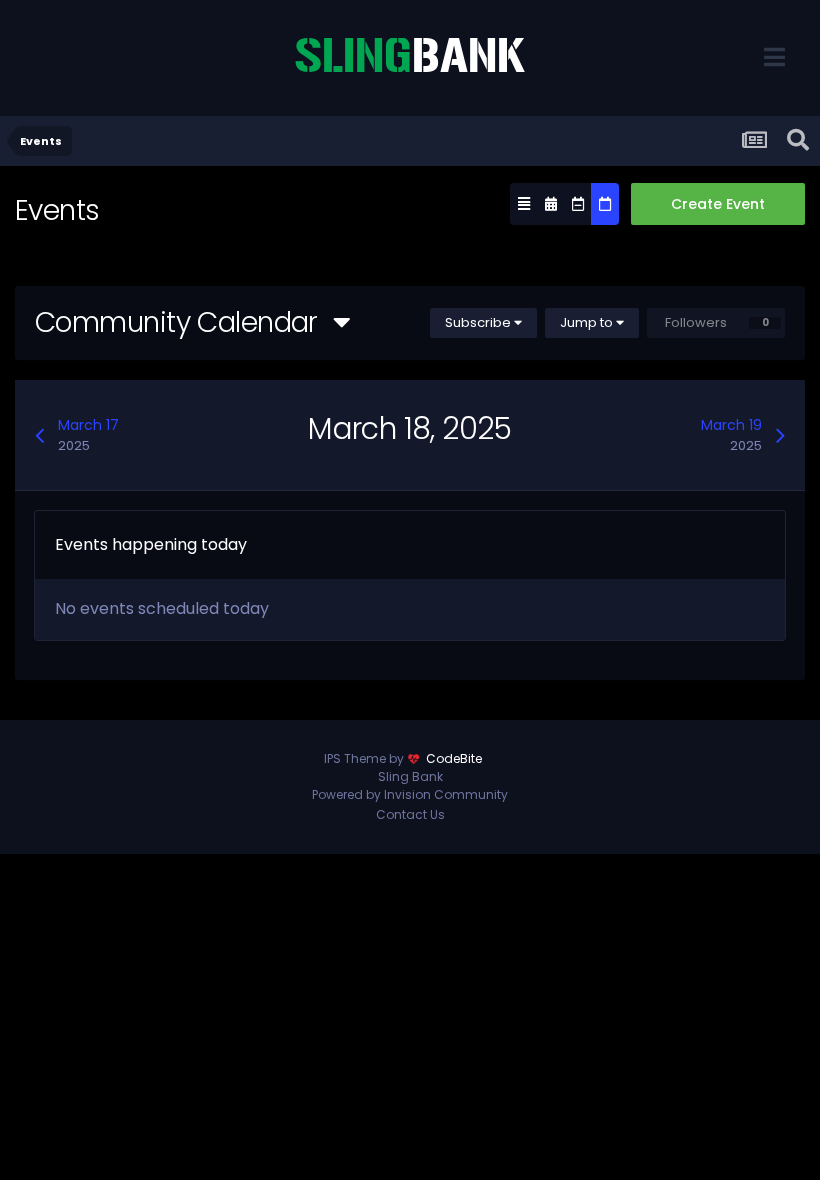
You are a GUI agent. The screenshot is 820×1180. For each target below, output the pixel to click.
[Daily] (605, 204)
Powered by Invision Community (410, 794)
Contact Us (410, 814)
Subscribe (479, 322)
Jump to (588, 322)
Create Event (718, 204)
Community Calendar (184, 322)
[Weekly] (578, 204)
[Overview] (524, 204)
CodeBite (454, 758)
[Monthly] (551, 204)
